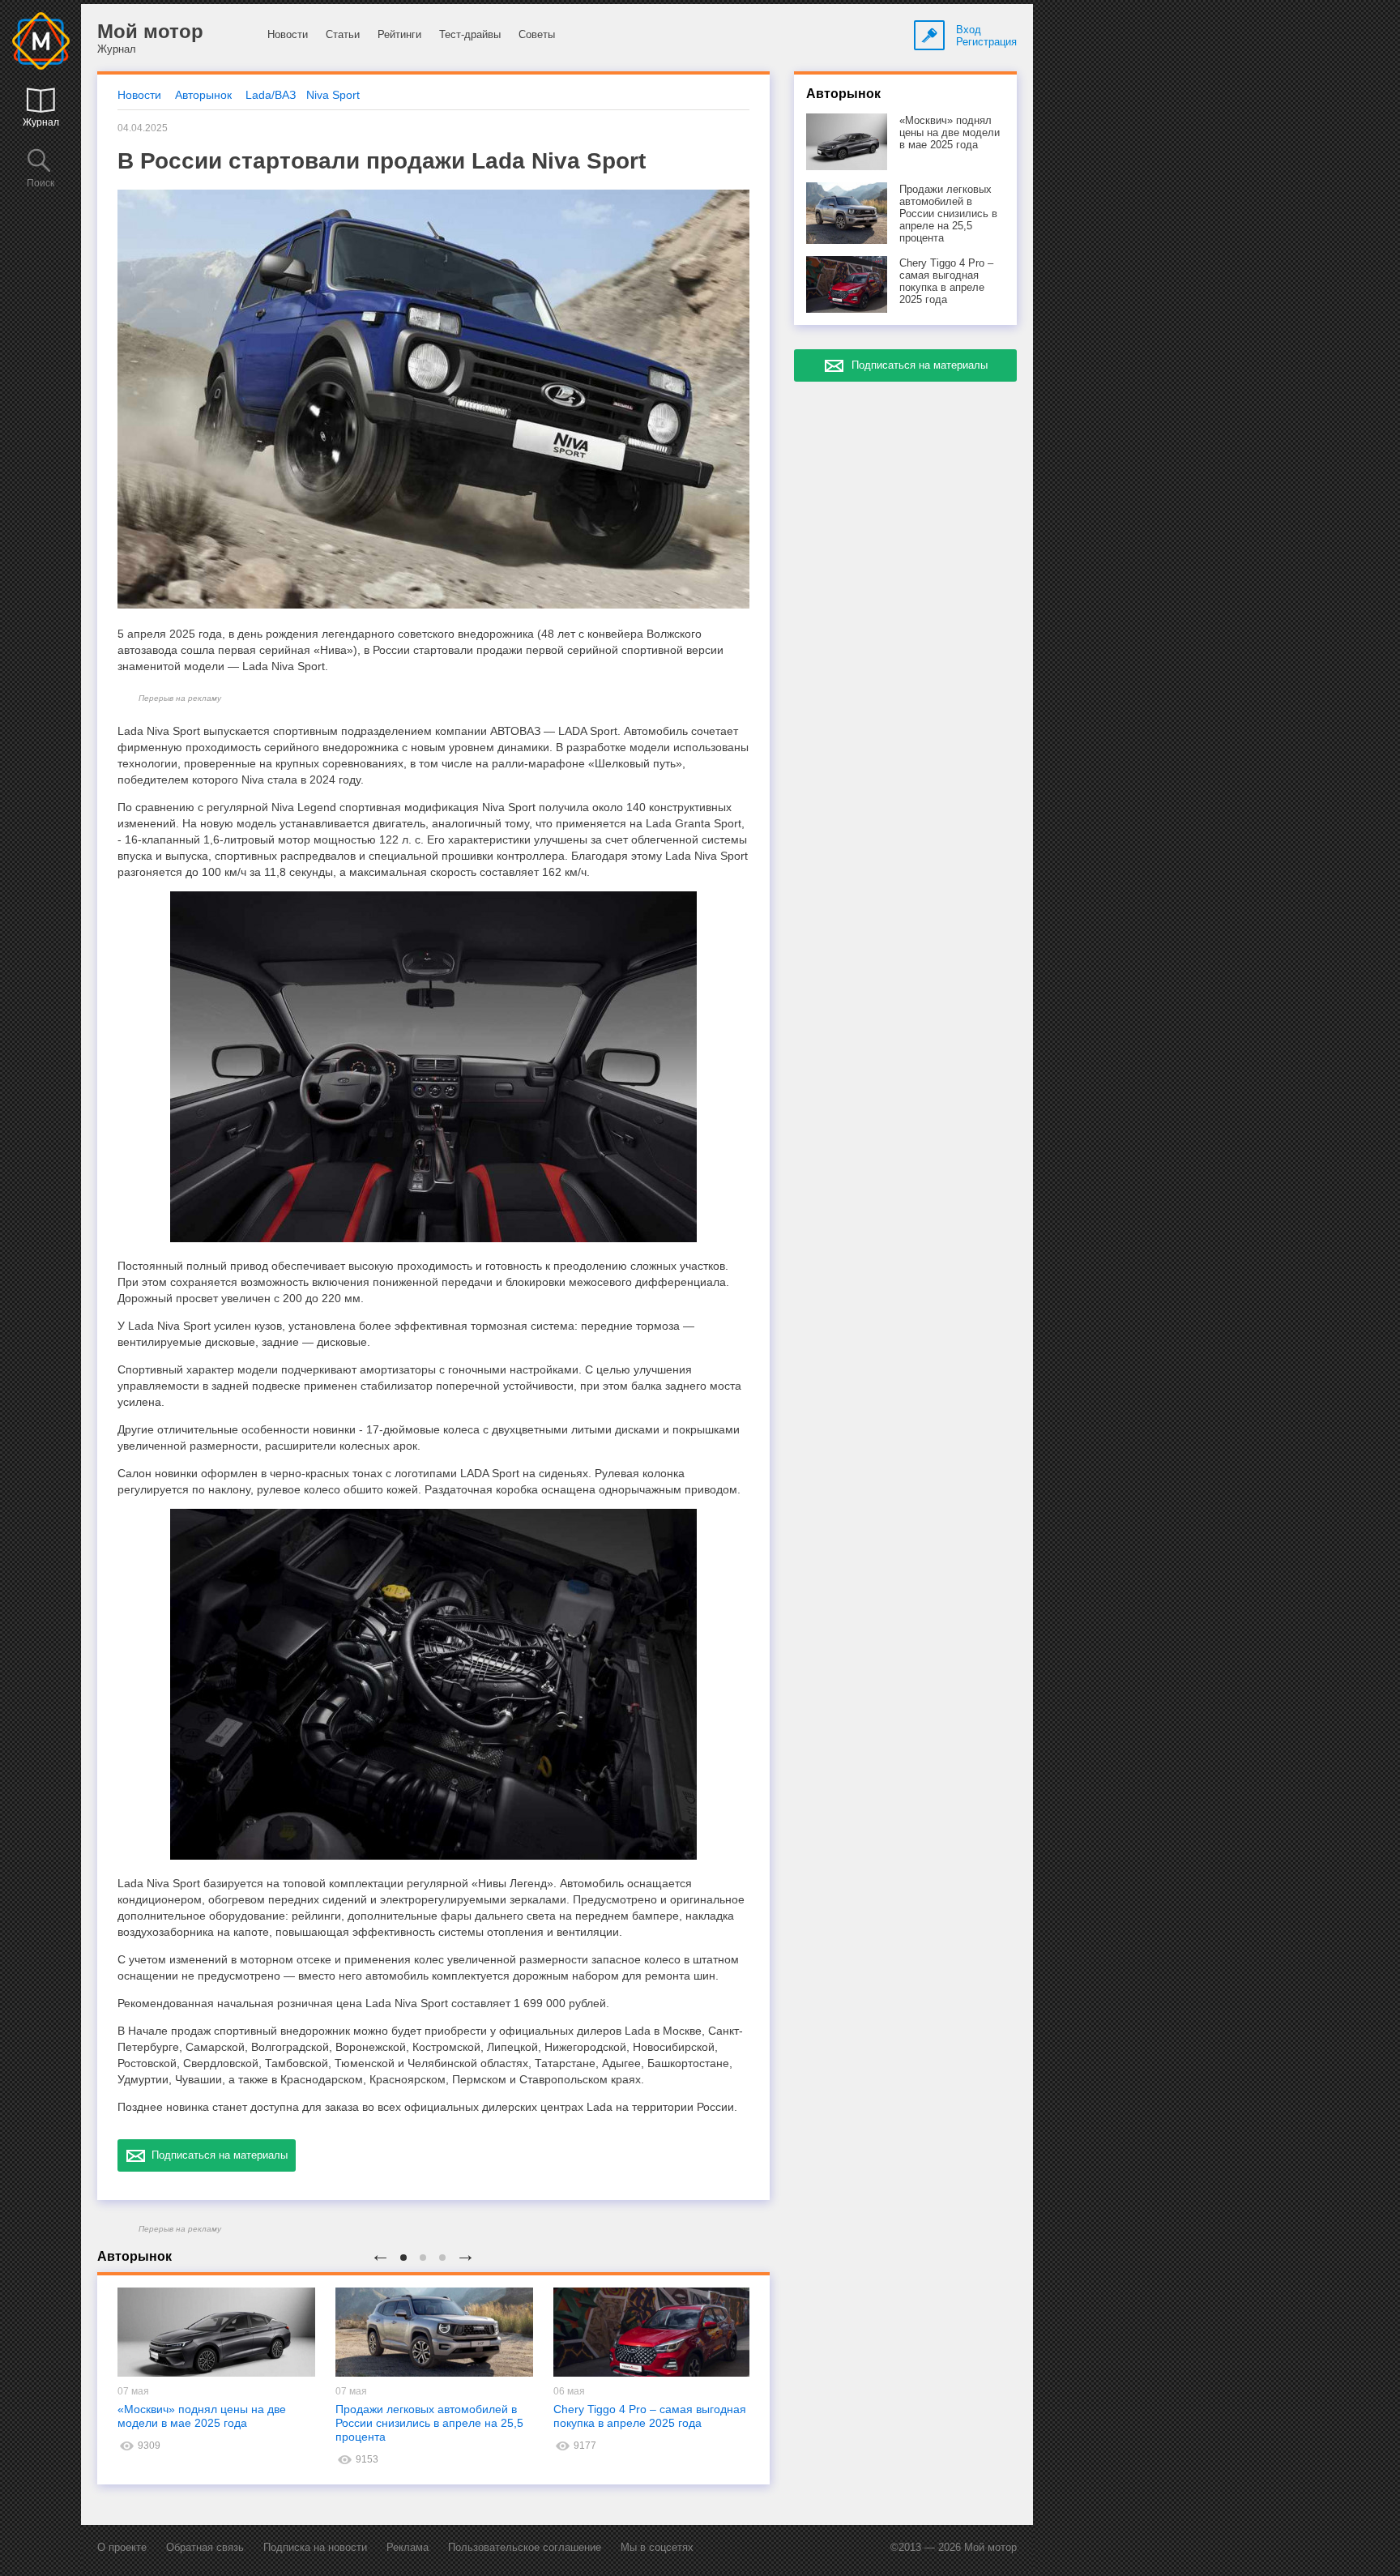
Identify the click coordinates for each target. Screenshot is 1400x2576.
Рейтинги (399, 34)
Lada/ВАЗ (271, 95)
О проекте (122, 2547)
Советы (537, 34)
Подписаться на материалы (216, 2155)
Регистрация (986, 42)
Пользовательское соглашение (525, 2547)
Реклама (408, 2547)
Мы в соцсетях (657, 2547)
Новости (288, 34)
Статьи (343, 34)
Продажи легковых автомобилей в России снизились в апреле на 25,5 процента (429, 2423)
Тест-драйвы (470, 34)
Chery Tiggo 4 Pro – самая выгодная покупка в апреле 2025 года (650, 2416)
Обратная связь (205, 2547)
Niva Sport (333, 95)
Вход (969, 30)
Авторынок (203, 95)
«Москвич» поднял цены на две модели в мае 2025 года (202, 2416)
